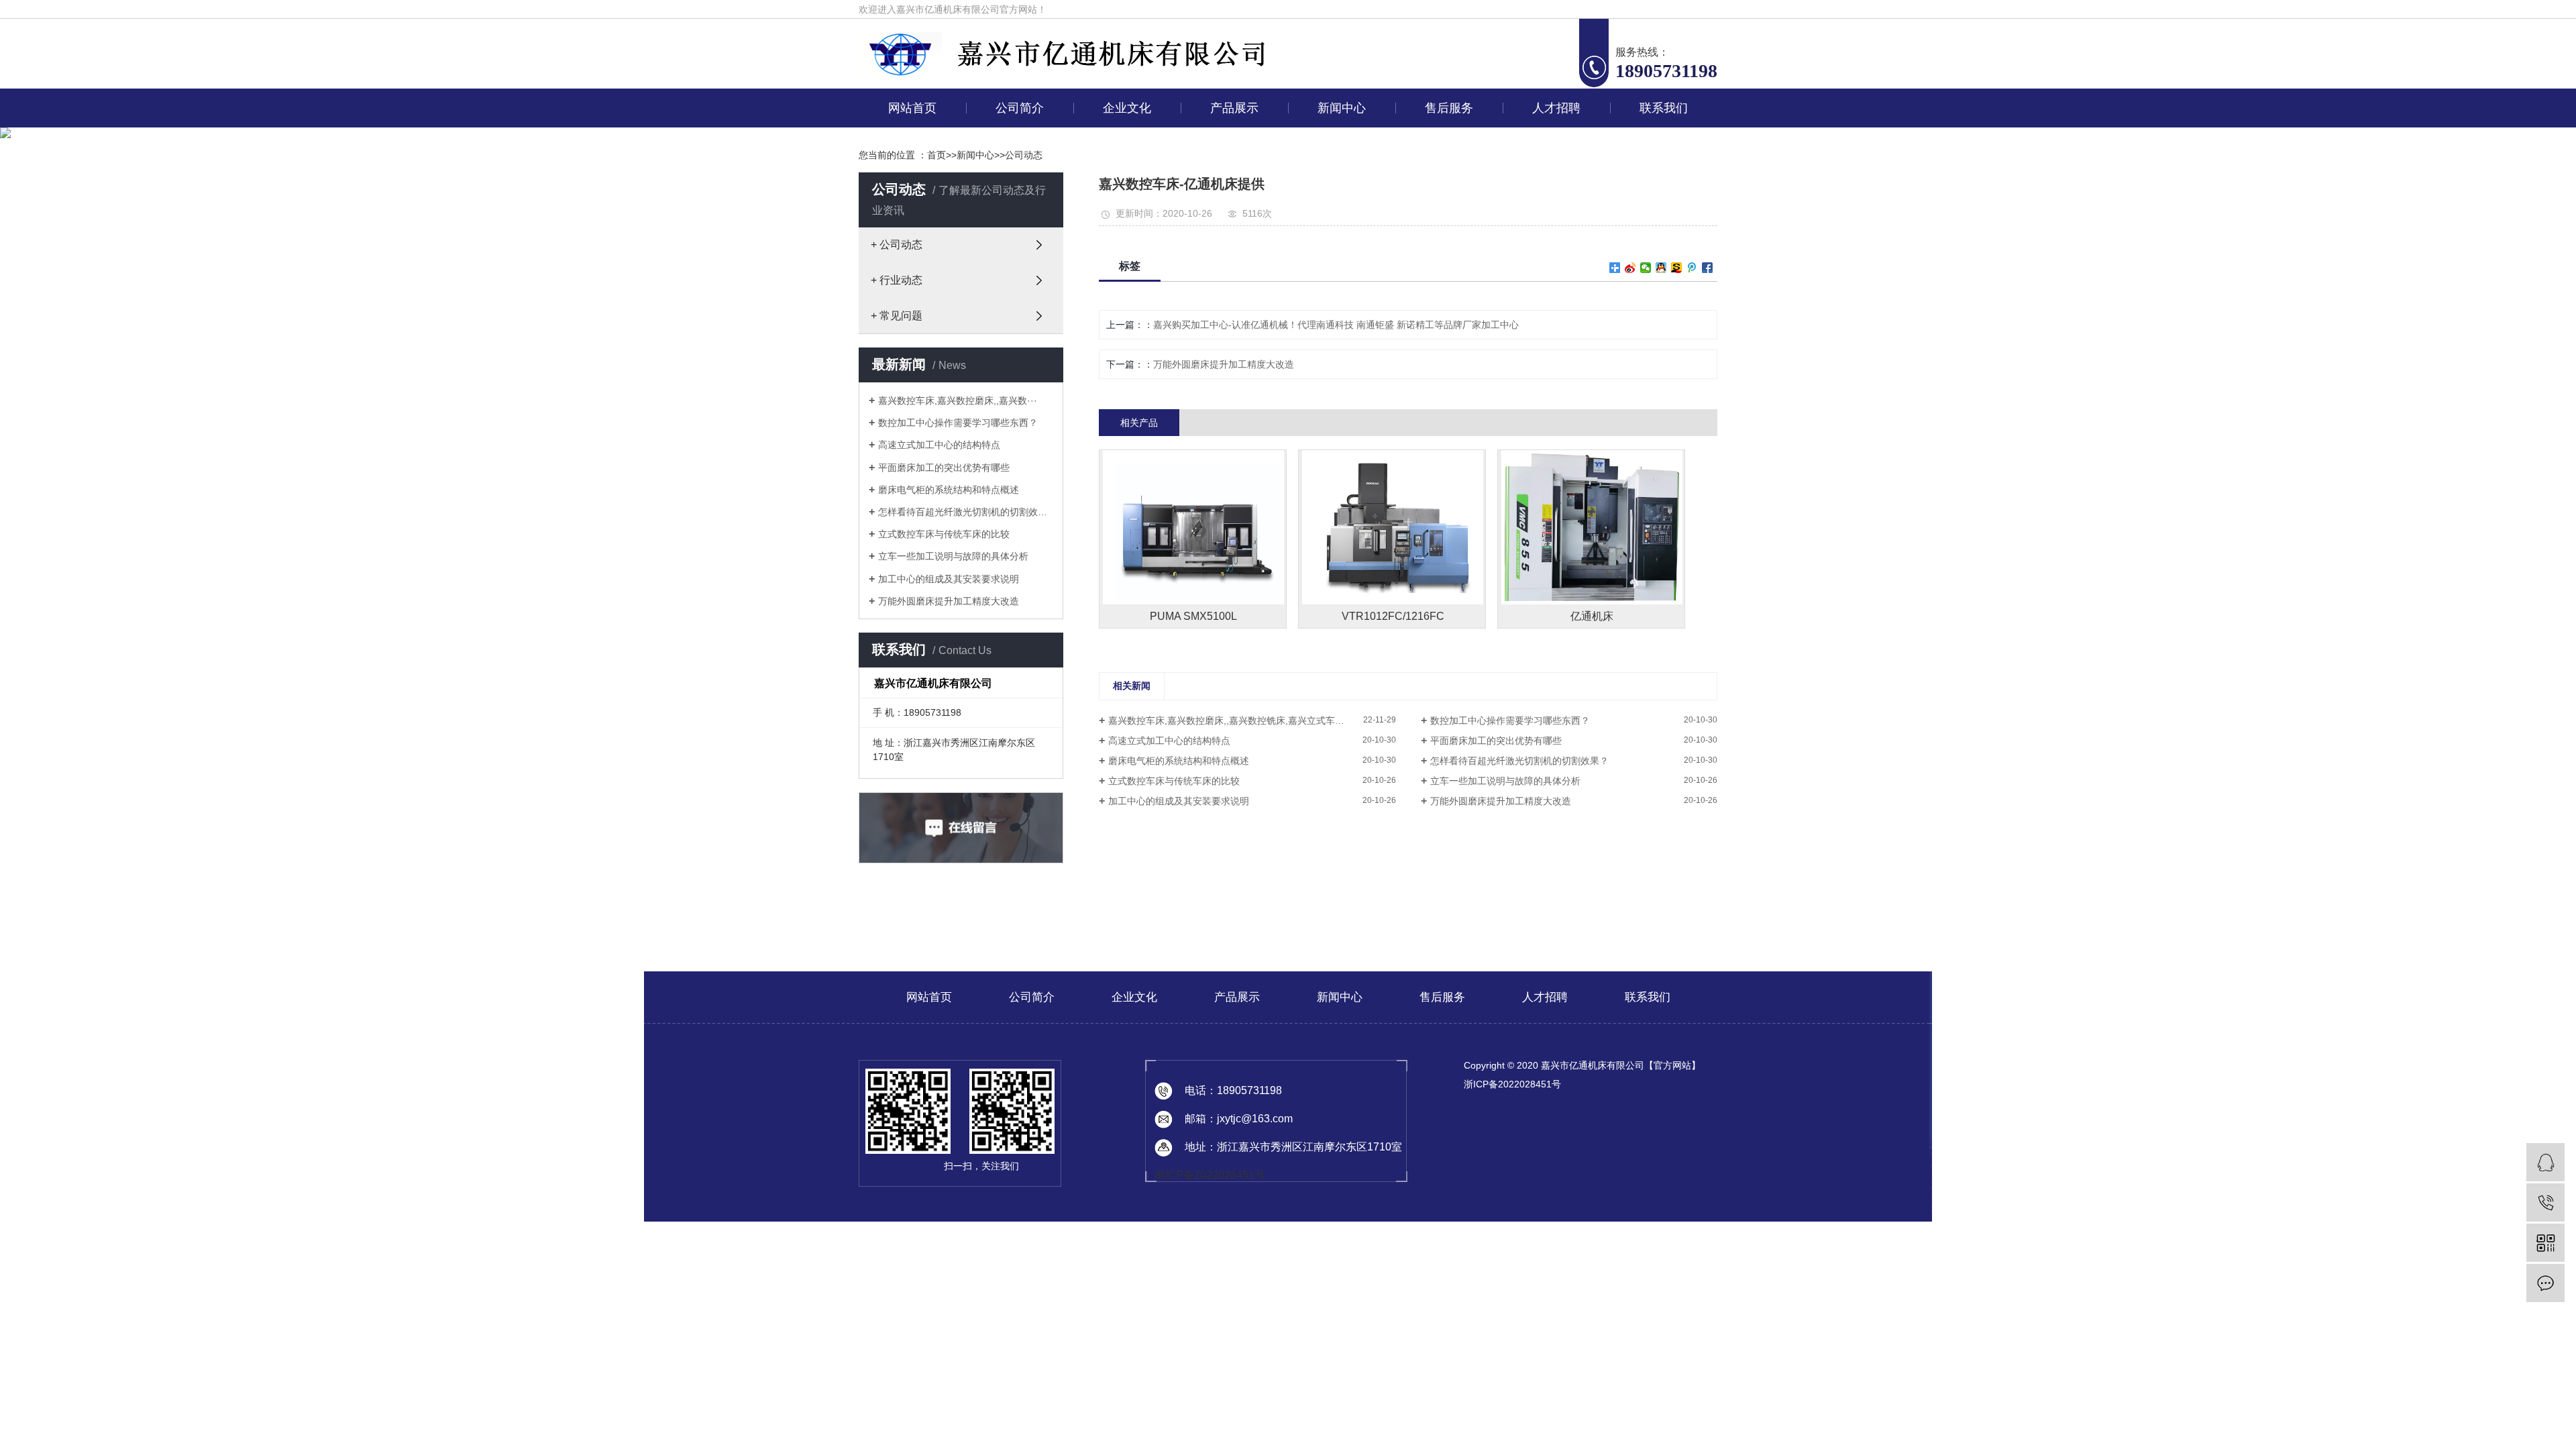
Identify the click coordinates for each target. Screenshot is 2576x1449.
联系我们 (1664, 108)
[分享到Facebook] (1708, 268)
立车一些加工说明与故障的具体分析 (953, 556)
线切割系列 (1232, 389)
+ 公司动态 (897, 245)
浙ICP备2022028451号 (1210, 1175)
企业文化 (1127, 108)
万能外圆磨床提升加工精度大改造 (949, 601)
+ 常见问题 (897, 316)
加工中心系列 (1232, 142)
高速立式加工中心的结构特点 (939, 445)
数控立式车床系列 (1232, 204)
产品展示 (1234, 108)
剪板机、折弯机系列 (1232, 327)
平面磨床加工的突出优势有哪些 (944, 468)
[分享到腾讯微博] (1692, 268)
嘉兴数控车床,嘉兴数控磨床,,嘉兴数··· (958, 400)
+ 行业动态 (897, 280)
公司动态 (1339, 142)
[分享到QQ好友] (1661, 268)
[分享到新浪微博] (1630, 268)
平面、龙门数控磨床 (1232, 266)
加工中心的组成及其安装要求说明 (949, 579)
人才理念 (1554, 142)
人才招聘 (1556, 108)
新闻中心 (1342, 108)
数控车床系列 (1232, 173)
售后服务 (1449, 108)
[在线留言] (2545, 1283)
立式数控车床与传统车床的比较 (944, 534)
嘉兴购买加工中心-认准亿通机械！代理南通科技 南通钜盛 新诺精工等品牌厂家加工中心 (1336, 325)
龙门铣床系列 (1232, 235)
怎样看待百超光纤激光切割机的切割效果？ (1519, 761)
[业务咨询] (2545, 1162)
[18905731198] (2545, 1202)
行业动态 (1339, 173)
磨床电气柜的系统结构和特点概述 (949, 490)
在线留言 (1661, 142)
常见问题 (1339, 204)
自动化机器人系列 (1232, 420)
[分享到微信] (1646, 268)
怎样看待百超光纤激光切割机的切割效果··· (966, 512)
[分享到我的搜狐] (1677, 268)
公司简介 (1020, 108)
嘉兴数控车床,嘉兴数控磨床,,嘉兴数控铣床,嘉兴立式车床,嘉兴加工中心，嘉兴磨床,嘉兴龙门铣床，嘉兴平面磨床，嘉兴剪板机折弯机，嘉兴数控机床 (1252, 720)
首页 (936, 155)
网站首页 (912, 108)
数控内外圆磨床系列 (1232, 358)
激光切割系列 (1232, 297)
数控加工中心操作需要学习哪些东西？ (958, 423)
